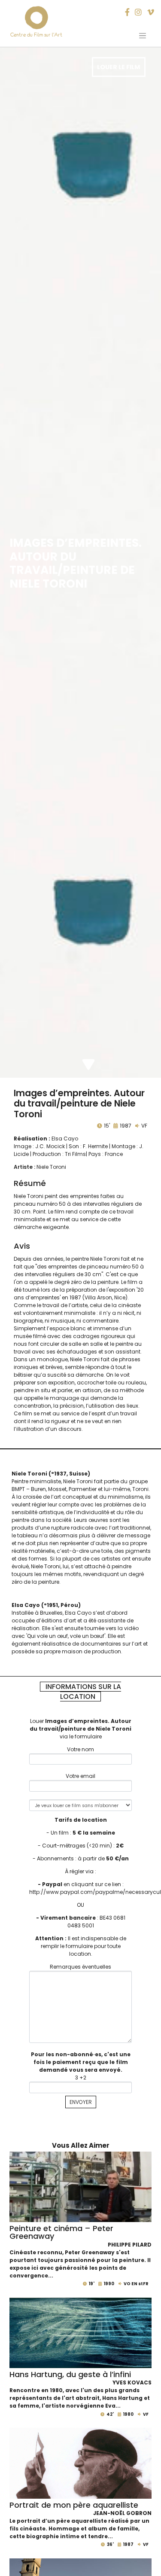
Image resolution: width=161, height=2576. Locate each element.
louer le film (118, 67)
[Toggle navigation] (143, 36)
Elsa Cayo (65, 1139)
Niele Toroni (51, 1167)
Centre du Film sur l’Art (36, 35)
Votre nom (80, 1749)
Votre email (80, 1776)
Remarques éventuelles (80, 1967)
